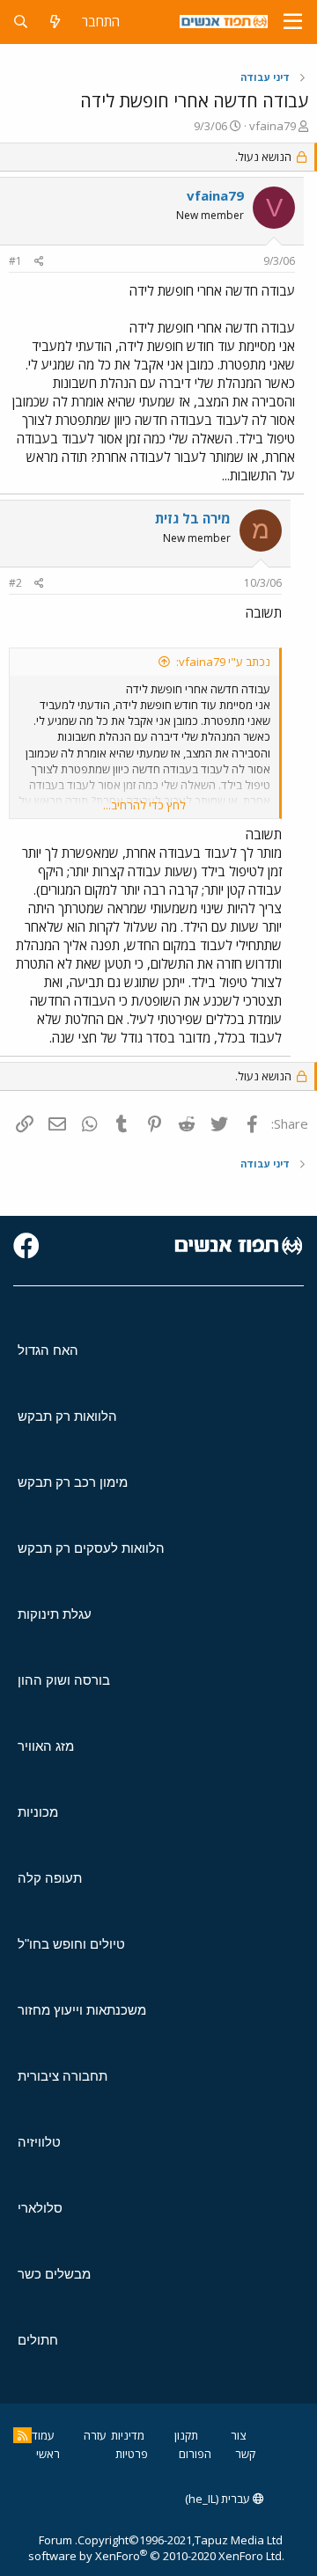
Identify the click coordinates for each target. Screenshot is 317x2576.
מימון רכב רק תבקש (73, 1482)
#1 (15, 261)
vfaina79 (273, 126)
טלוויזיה (39, 2142)
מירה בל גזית (193, 518)
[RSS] (22, 2435)
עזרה (95, 2435)
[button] (293, 22)
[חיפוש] (21, 22)
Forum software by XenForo (156, 2548)
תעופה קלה (50, 1878)
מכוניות (38, 1812)
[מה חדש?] (55, 22)
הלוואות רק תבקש (67, 1416)
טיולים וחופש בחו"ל (71, 1944)
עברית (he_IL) (219, 2499)
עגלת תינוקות (55, 1614)
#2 (15, 583)
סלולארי (40, 2208)
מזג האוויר (46, 1746)
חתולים (38, 2340)
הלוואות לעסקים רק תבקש (91, 1548)
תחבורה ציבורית (63, 2076)
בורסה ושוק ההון (64, 1680)
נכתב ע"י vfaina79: (223, 662)
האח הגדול (48, 1350)
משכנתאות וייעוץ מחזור (82, 2010)
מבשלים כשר (54, 2274)
